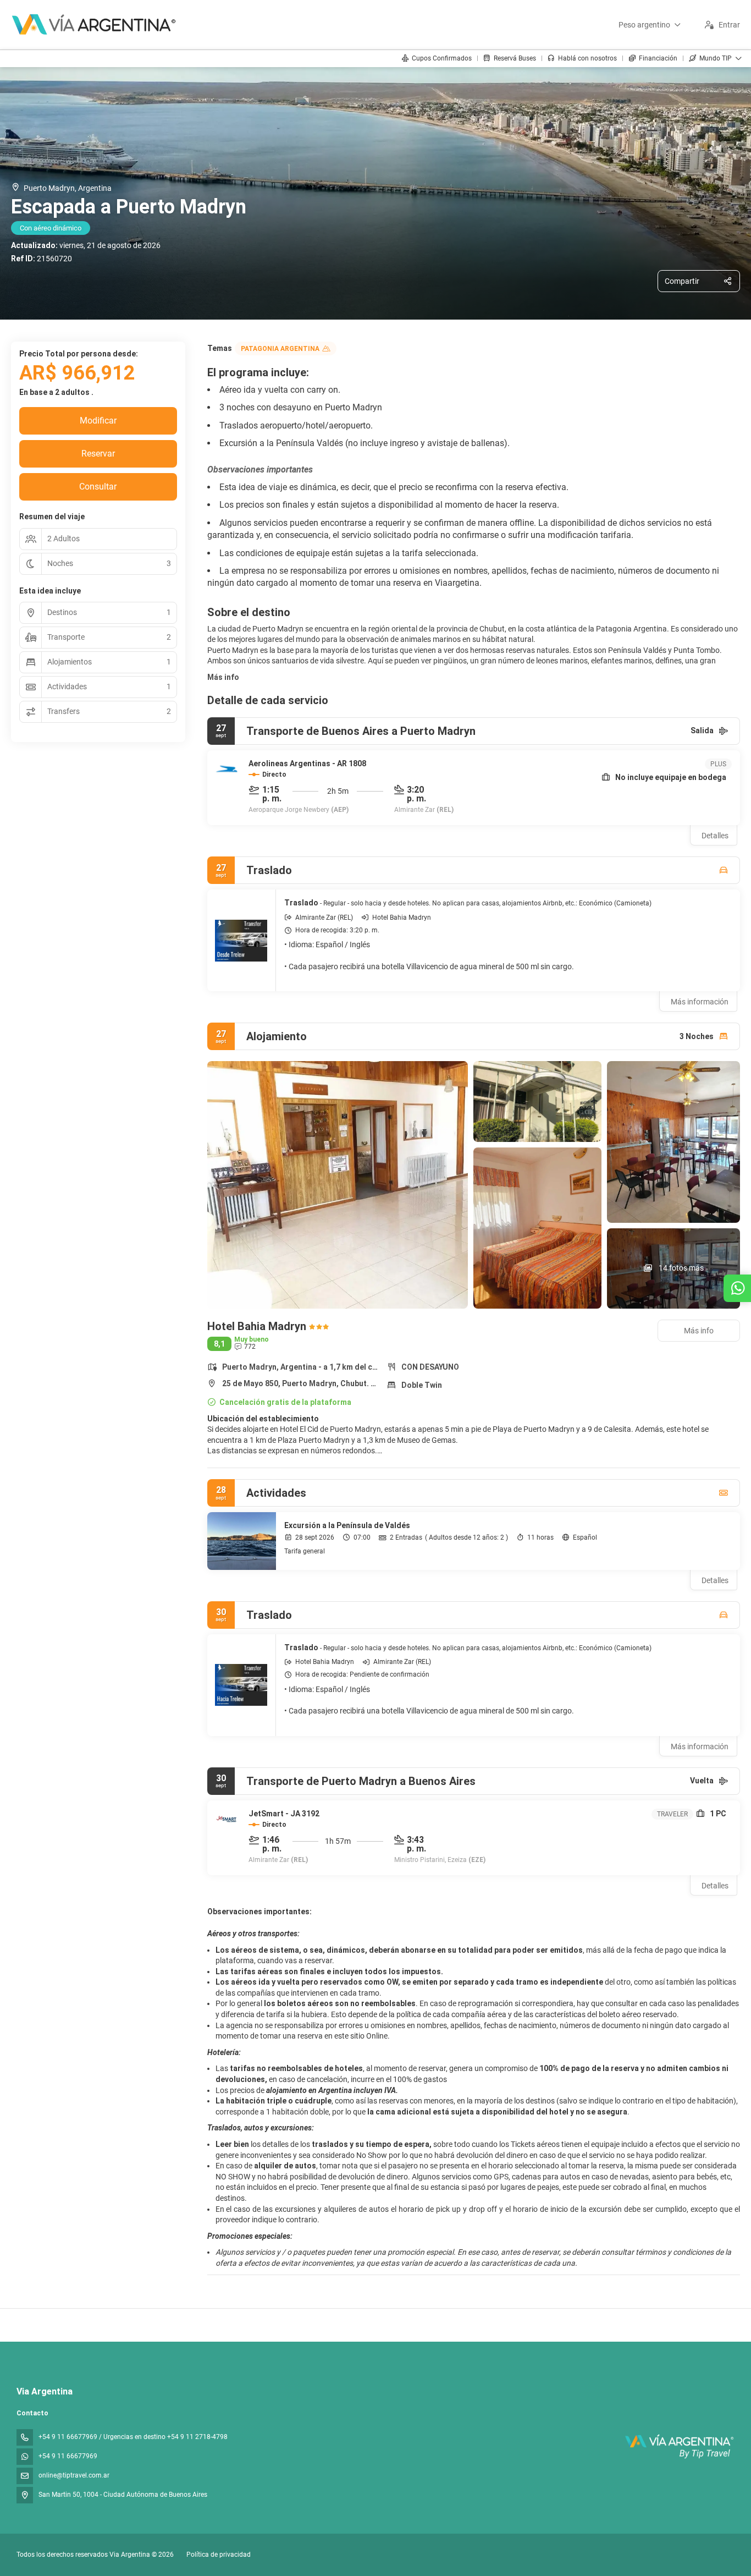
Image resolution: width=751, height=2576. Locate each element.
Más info (223, 677)
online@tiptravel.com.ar (74, 2475)
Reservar (98, 454)
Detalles (715, 836)
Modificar (98, 421)
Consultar (98, 487)
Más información (700, 1002)
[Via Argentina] (679, 2446)
